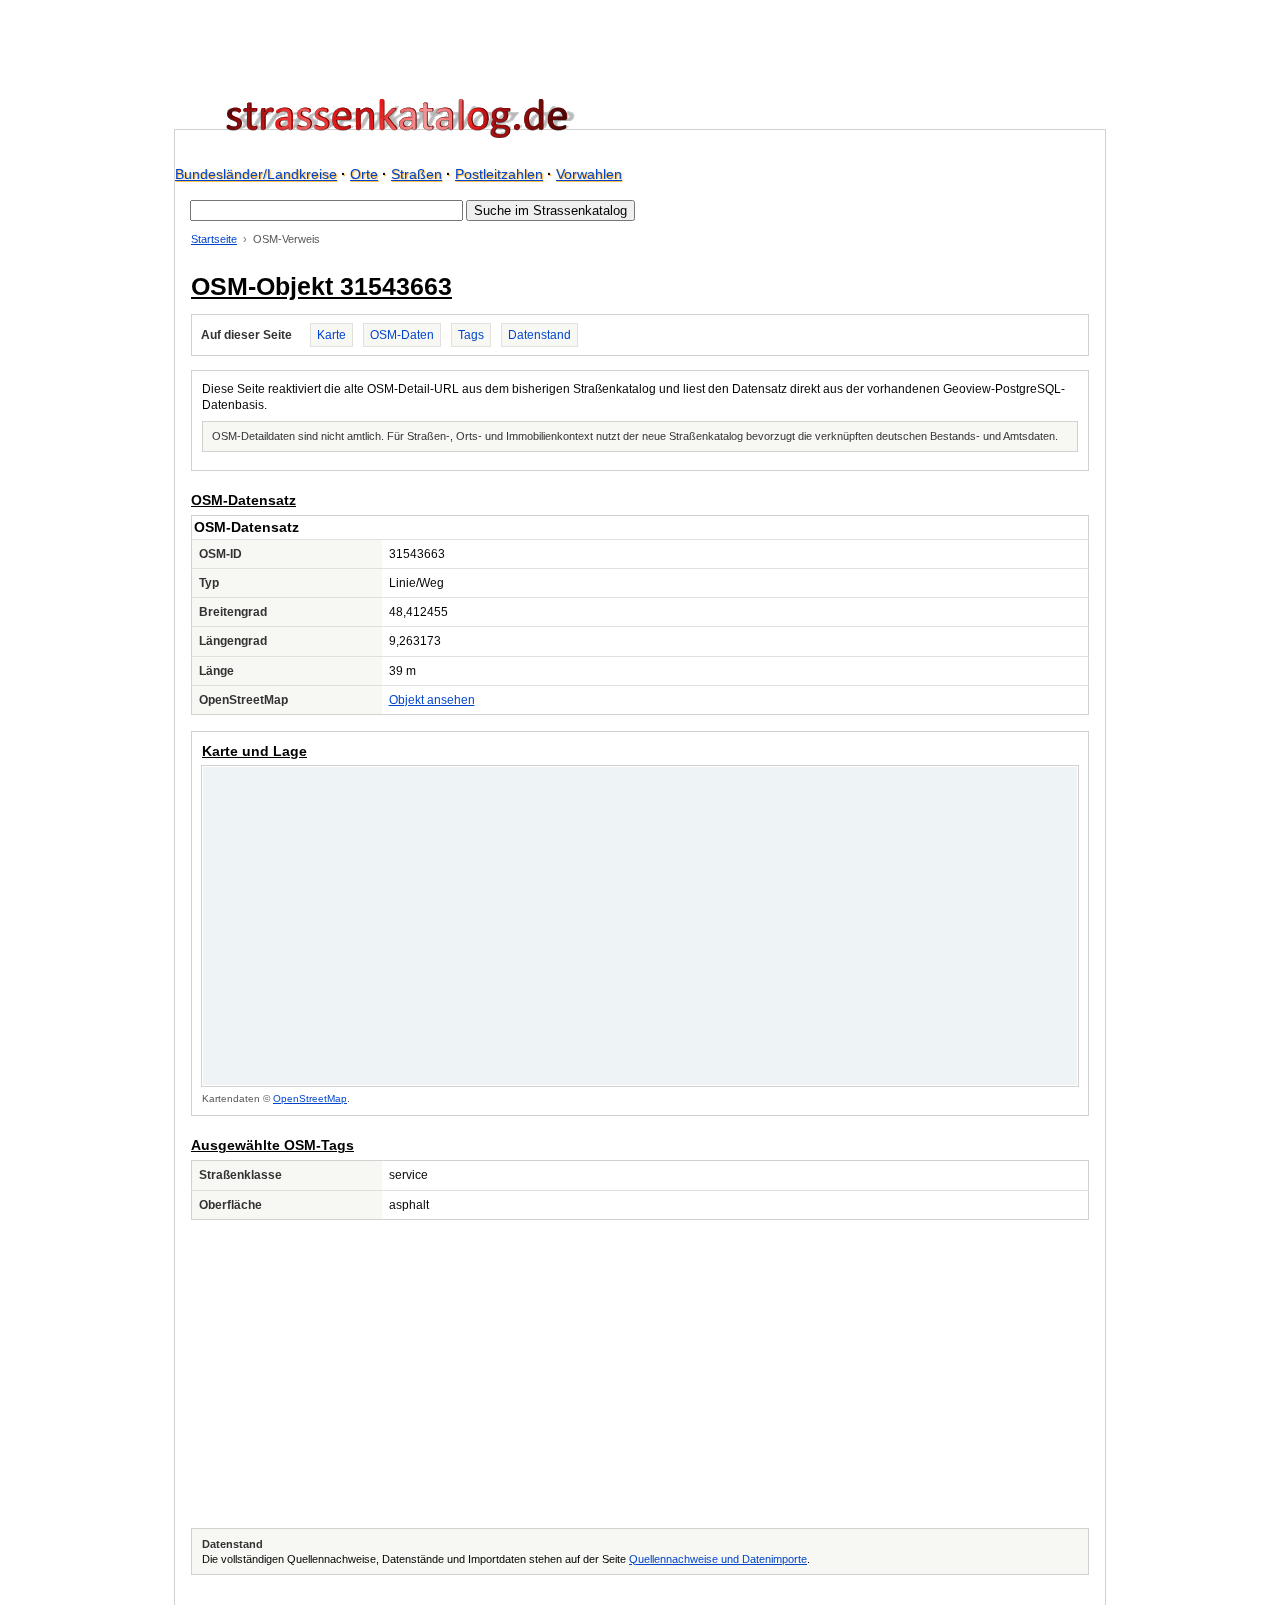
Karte (331, 335)
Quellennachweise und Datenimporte (718, 1559)
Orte (364, 174)
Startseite (214, 239)
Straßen (416, 174)
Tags (471, 335)
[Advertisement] (640, 1374)
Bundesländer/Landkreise (256, 174)
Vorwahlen (589, 174)
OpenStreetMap (310, 1098)
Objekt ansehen (432, 700)
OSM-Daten (402, 335)
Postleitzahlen (499, 174)
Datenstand (539, 335)
